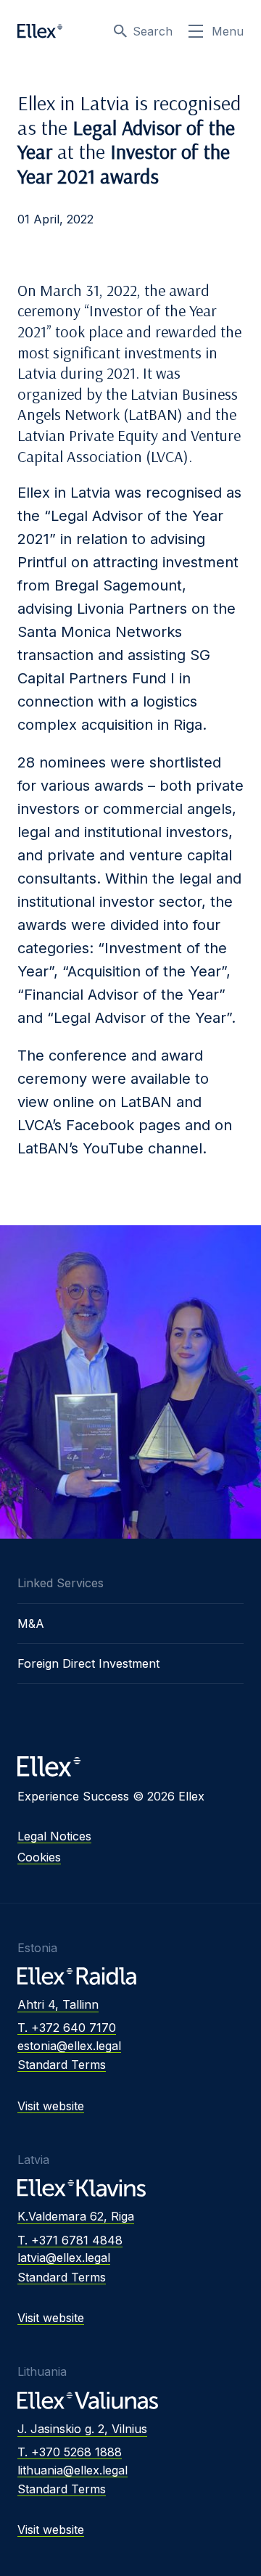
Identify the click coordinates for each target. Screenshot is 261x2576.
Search (153, 31)
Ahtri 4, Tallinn (58, 2004)
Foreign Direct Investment (88, 1663)
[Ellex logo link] (40, 31)
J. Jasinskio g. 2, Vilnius (82, 2429)
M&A (31, 1624)
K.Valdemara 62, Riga (76, 2216)
